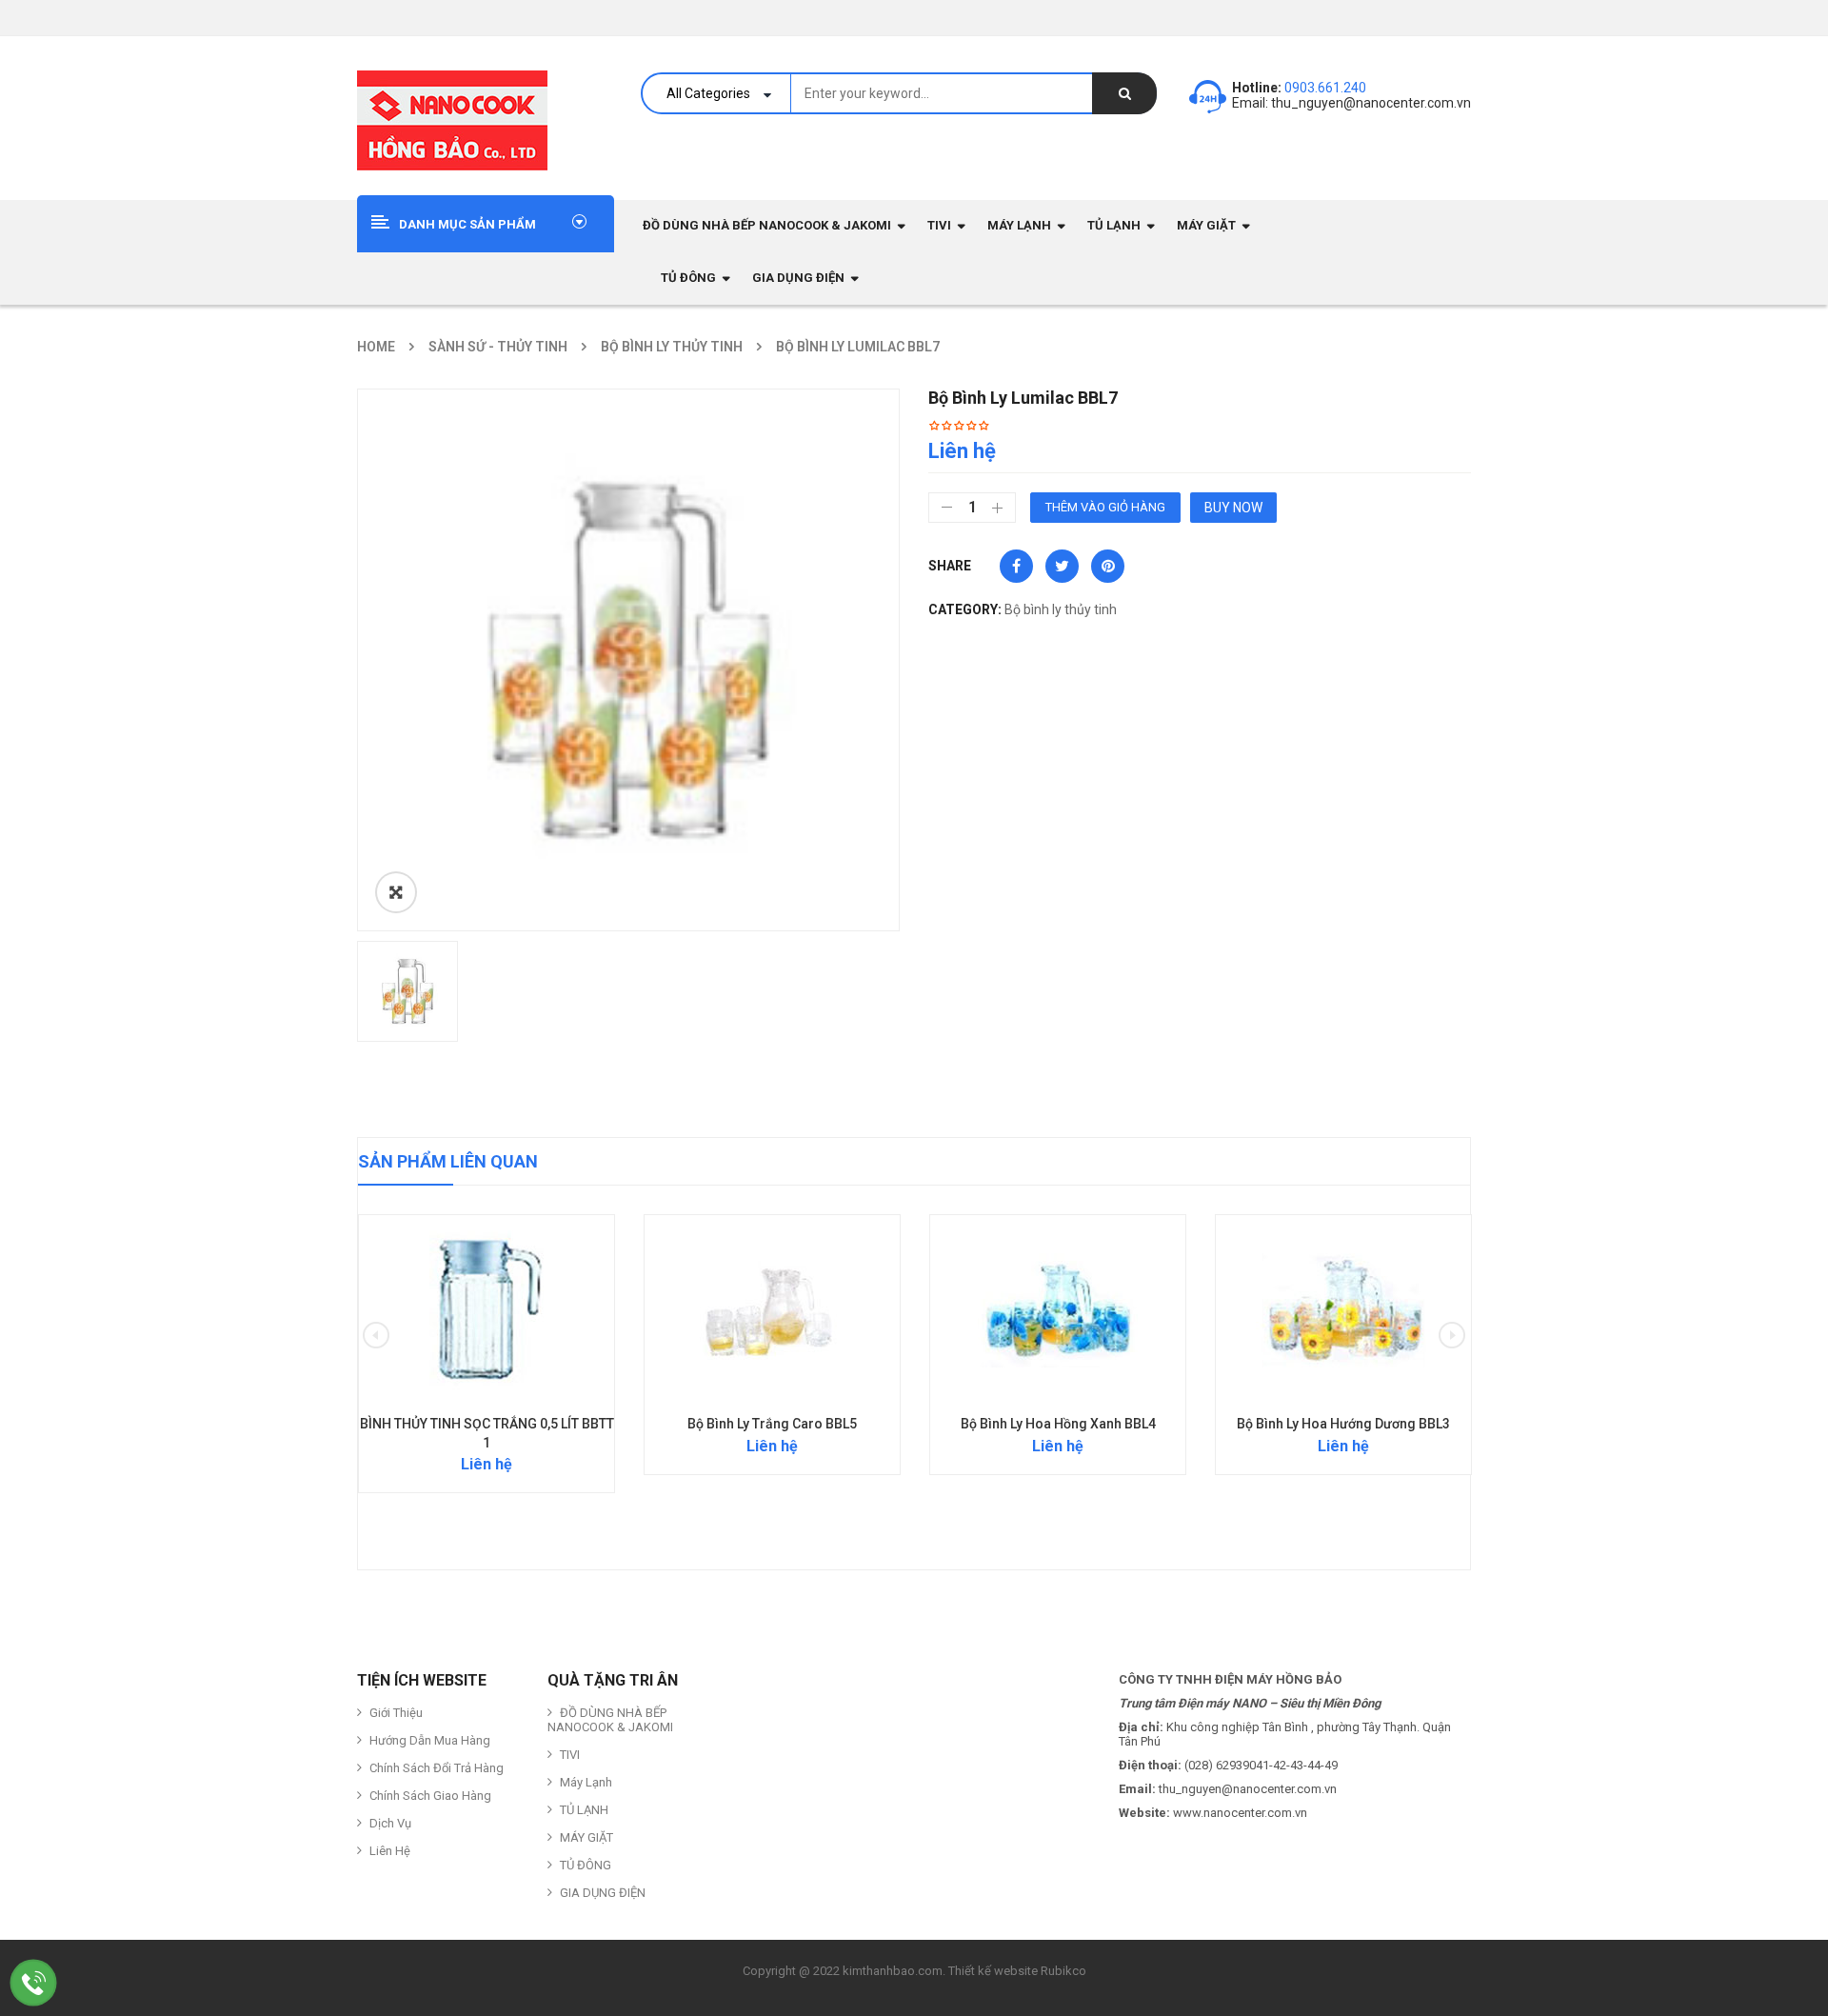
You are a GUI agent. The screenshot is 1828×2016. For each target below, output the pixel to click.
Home (376, 347)
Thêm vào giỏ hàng (1105, 507)
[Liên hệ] (34, 1982)
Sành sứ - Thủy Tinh (498, 347)
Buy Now (1233, 508)
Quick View (487, 1273)
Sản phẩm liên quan (448, 1161)
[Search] (1124, 93)
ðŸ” (396, 892)
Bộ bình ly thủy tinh (672, 347)
